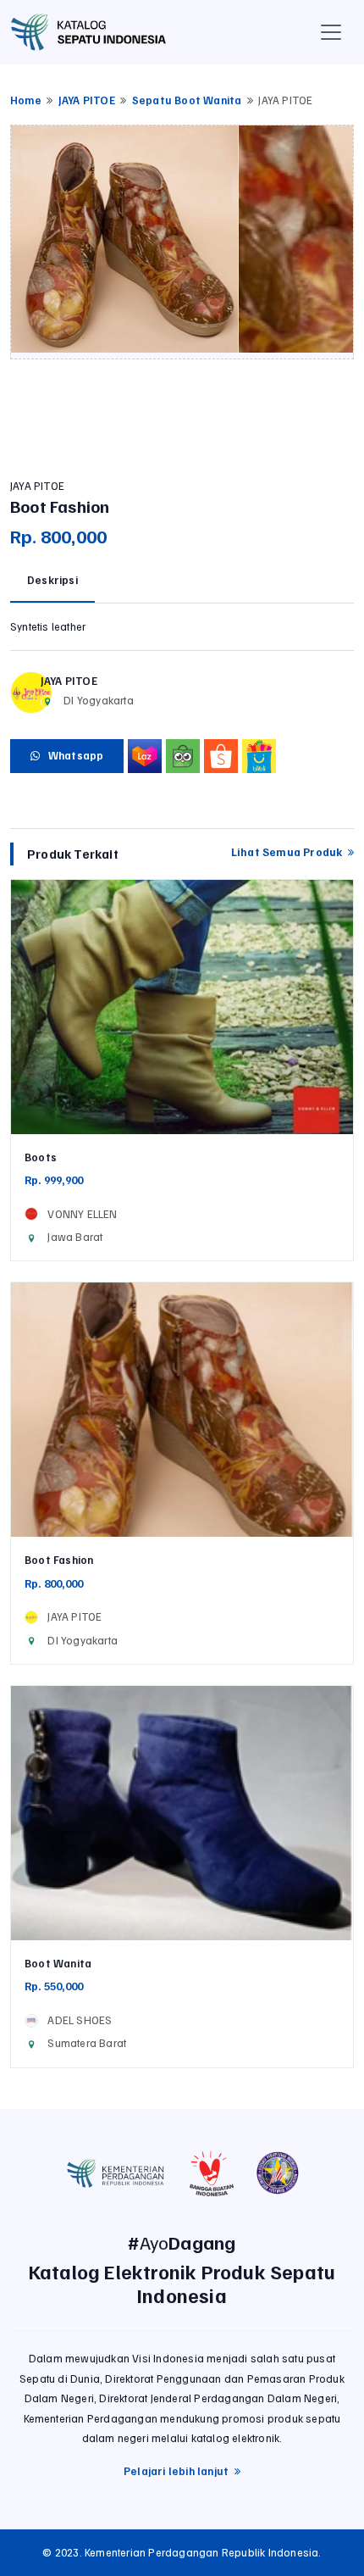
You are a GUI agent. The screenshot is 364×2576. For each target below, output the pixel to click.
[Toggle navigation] (331, 32)
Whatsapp (72, 755)
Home (26, 100)
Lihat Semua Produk (290, 852)
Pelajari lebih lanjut (179, 2471)
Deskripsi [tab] (52, 580)
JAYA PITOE (87, 100)
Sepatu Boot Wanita (187, 100)
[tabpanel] (182, 627)
